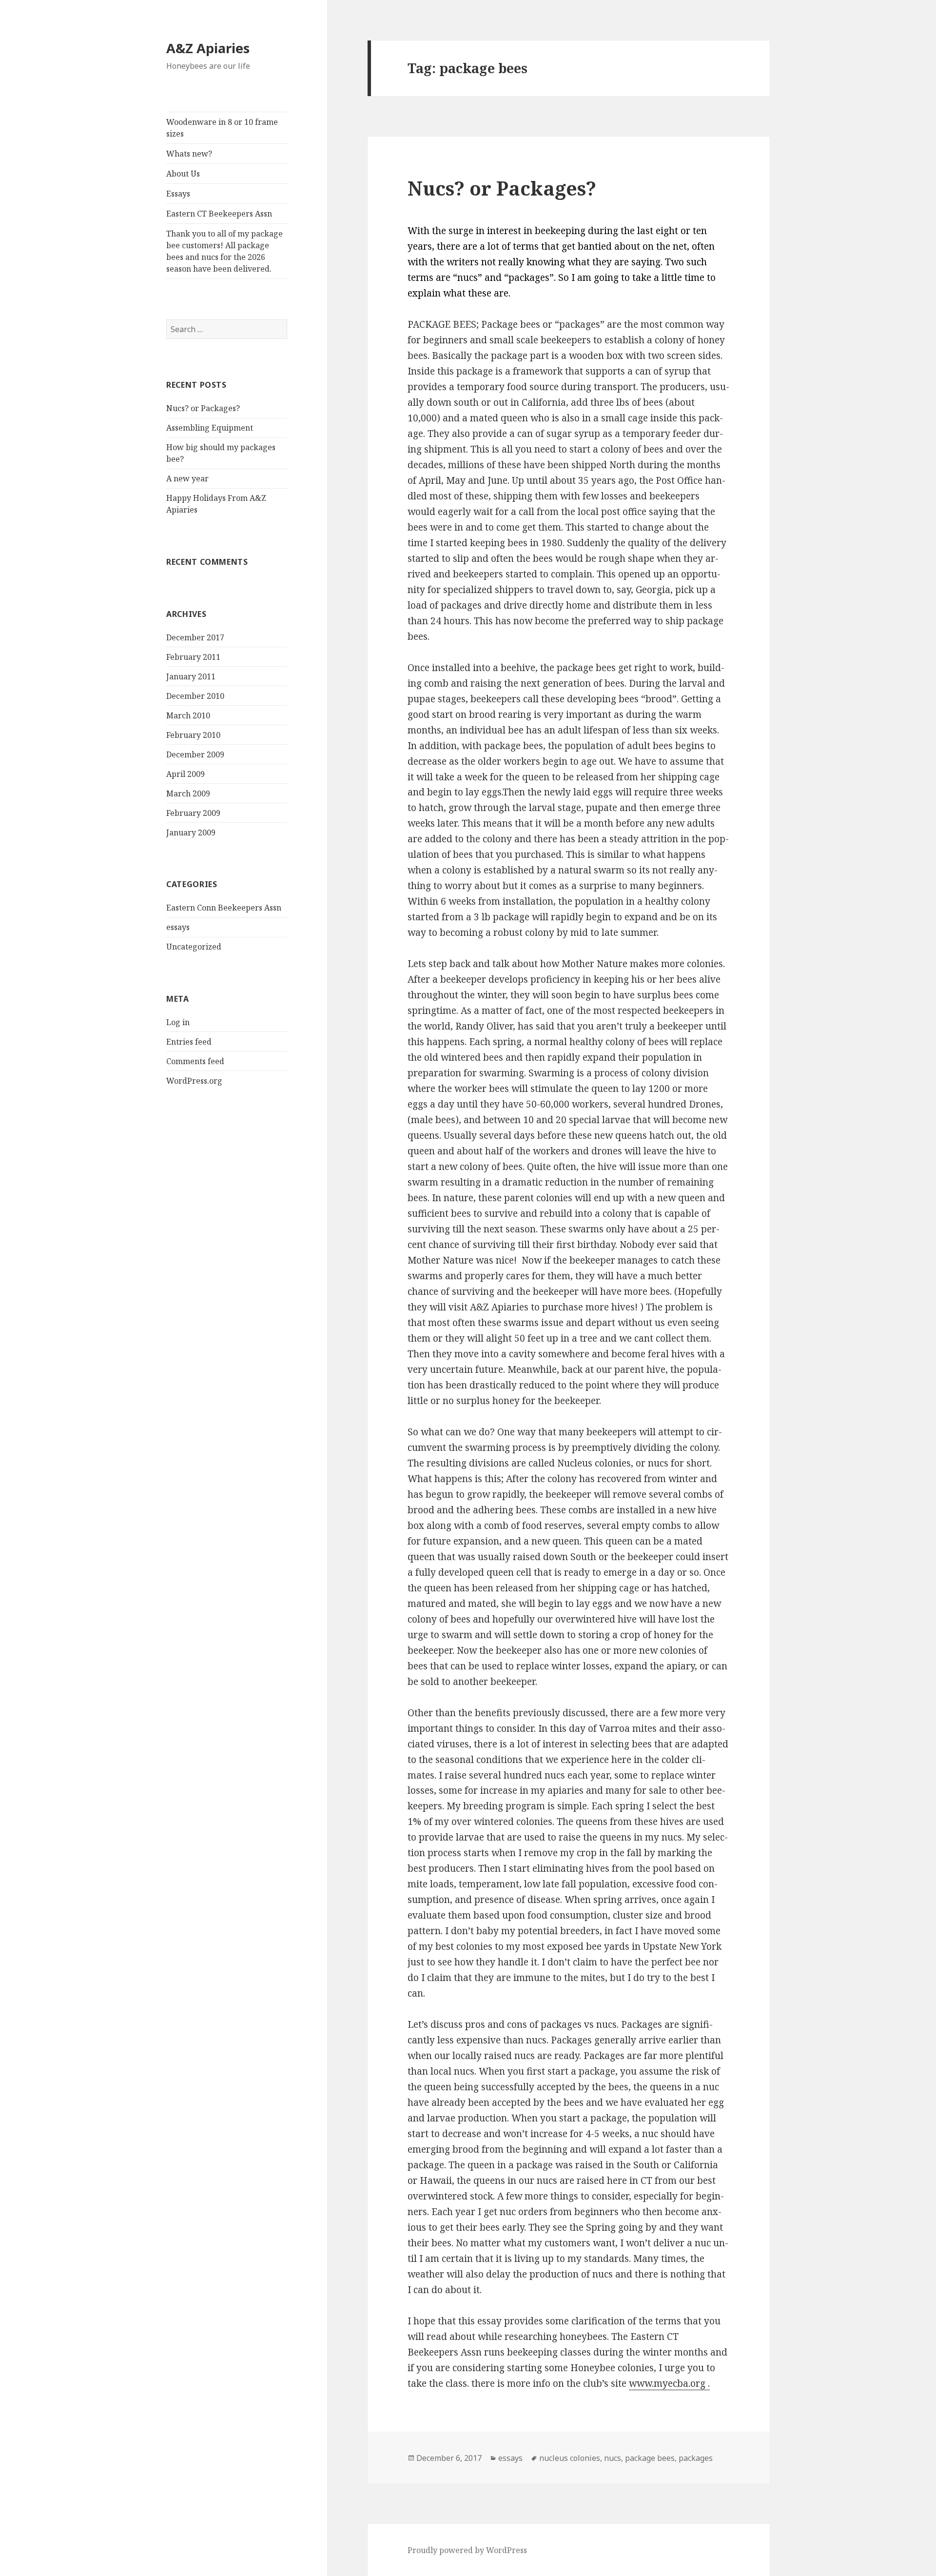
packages (696, 2458)
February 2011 (193, 657)
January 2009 (191, 832)
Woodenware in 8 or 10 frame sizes (222, 128)
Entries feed (189, 1042)
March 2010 (188, 715)
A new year (187, 478)
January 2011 (191, 676)
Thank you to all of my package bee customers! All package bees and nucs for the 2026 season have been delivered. (224, 251)
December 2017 (195, 637)
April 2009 (185, 774)
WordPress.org (194, 1081)
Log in (178, 1022)
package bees (650, 2458)
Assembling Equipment (210, 428)
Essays (178, 194)
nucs (613, 2458)
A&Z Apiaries (208, 48)
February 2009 (193, 813)
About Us (183, 174)
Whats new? (189, 154)
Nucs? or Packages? (203, 408)
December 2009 (195, 754)
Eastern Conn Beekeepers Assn (224, 908)
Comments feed (195, 1061)
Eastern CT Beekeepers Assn (219, 214)
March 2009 (188, 793)
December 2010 (195, 696)
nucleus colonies (570, 2458)
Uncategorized (194, 947)
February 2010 (193, 735)
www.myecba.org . (669, 2383)
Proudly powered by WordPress (467, 2550)
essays (178, 927)
